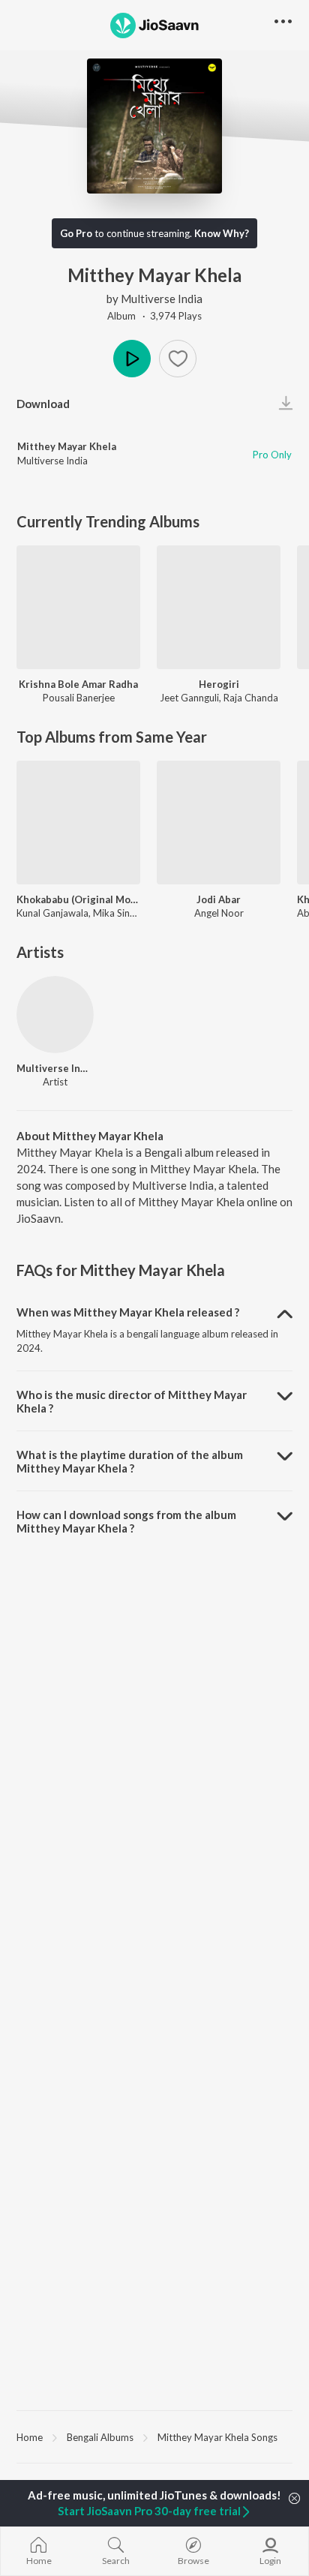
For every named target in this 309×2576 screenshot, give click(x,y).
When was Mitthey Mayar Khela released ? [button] (128, 1312)
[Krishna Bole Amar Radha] (78, 607)
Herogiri (219, 684)
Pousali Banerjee (79, 698)
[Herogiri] (219, 607)
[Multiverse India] (55, 1015)
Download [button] (43, 404)
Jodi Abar (219, 899)
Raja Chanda (251, 698)
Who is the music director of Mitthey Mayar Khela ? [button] (132, 1401)
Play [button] (132, 359)
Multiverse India (162, 299)
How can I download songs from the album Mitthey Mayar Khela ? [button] (126, 1521)
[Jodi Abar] (219, 823)
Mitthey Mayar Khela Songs (217, 2437)
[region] (154, 2436)
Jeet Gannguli (189, 698)
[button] (178, 359)
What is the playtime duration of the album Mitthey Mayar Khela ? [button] (130, 1461)
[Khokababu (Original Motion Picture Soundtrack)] (78, 823)
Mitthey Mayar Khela (67, 446)
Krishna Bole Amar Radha (78, 684)
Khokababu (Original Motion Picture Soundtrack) (78, 899)
